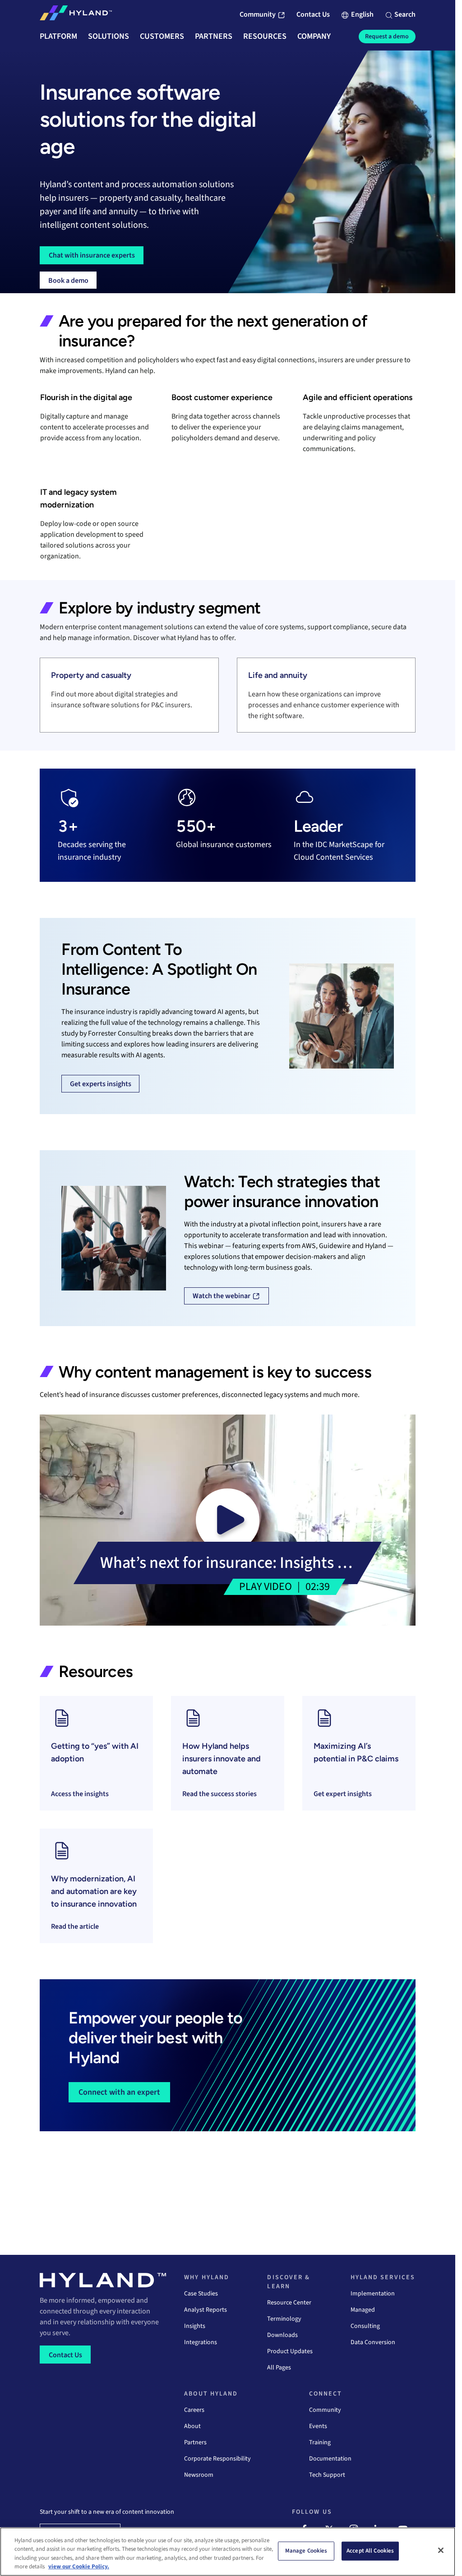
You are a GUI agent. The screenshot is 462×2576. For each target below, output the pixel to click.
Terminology (284, 2319)
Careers (194, 2410)
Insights (195, 2326)
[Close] (441, 2550)
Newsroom (199, 2475)
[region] (228, 2552)
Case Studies (201, 2294)
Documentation (330, 2459)
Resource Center (289, 2303)
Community (325, 2410)
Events (318, 2426)
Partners (195, 2442)
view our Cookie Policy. (79, 2567)
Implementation (373, 2294)
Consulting (365, 2326)
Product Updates (290, 2351)
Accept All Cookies (370, 2551)
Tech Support (327, 2475)
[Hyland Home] (76, 15)
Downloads (282, 2335)
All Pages (279, 2368)
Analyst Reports (206, 2310)
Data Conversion (373, 2342)
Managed (363, 2310)
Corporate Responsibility (217, 2459)
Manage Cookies (306, 2551)
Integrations (201, 2342)
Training (320, 2442)
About (192, 2426)
